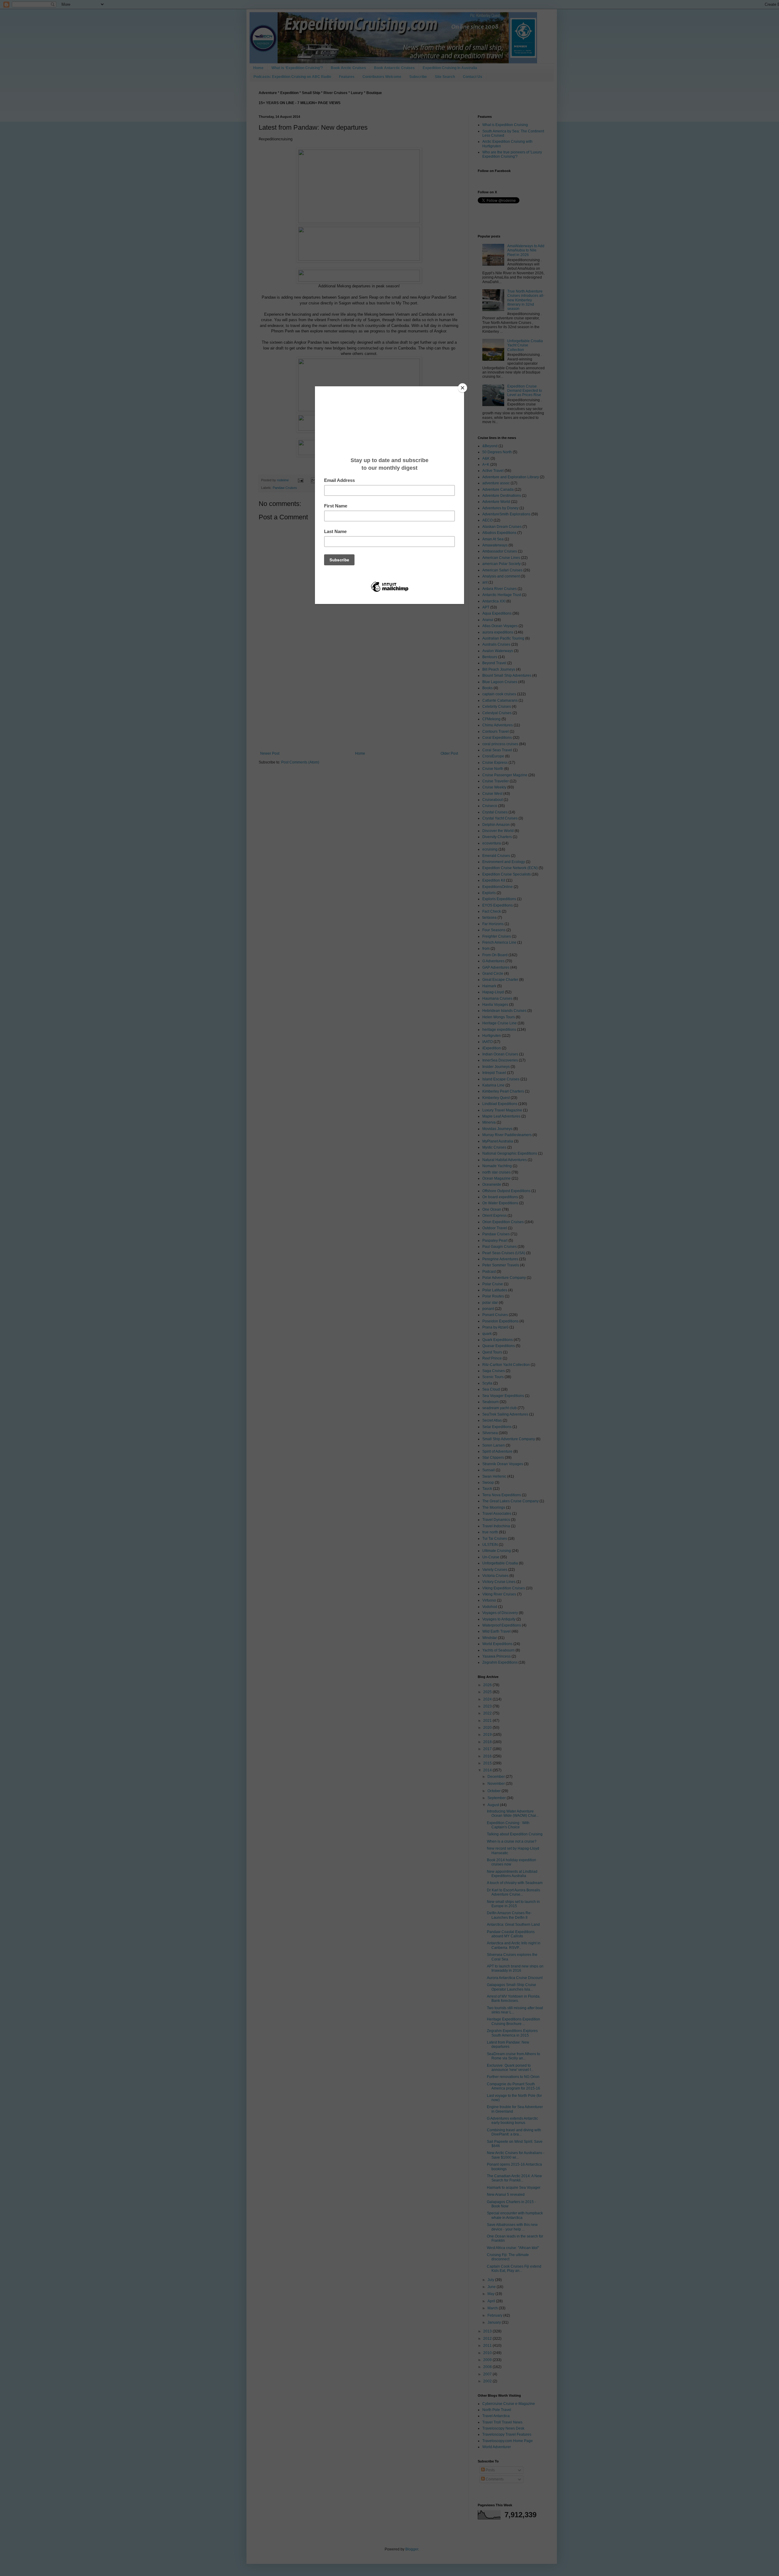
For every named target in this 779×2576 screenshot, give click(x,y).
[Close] (463, 388)
